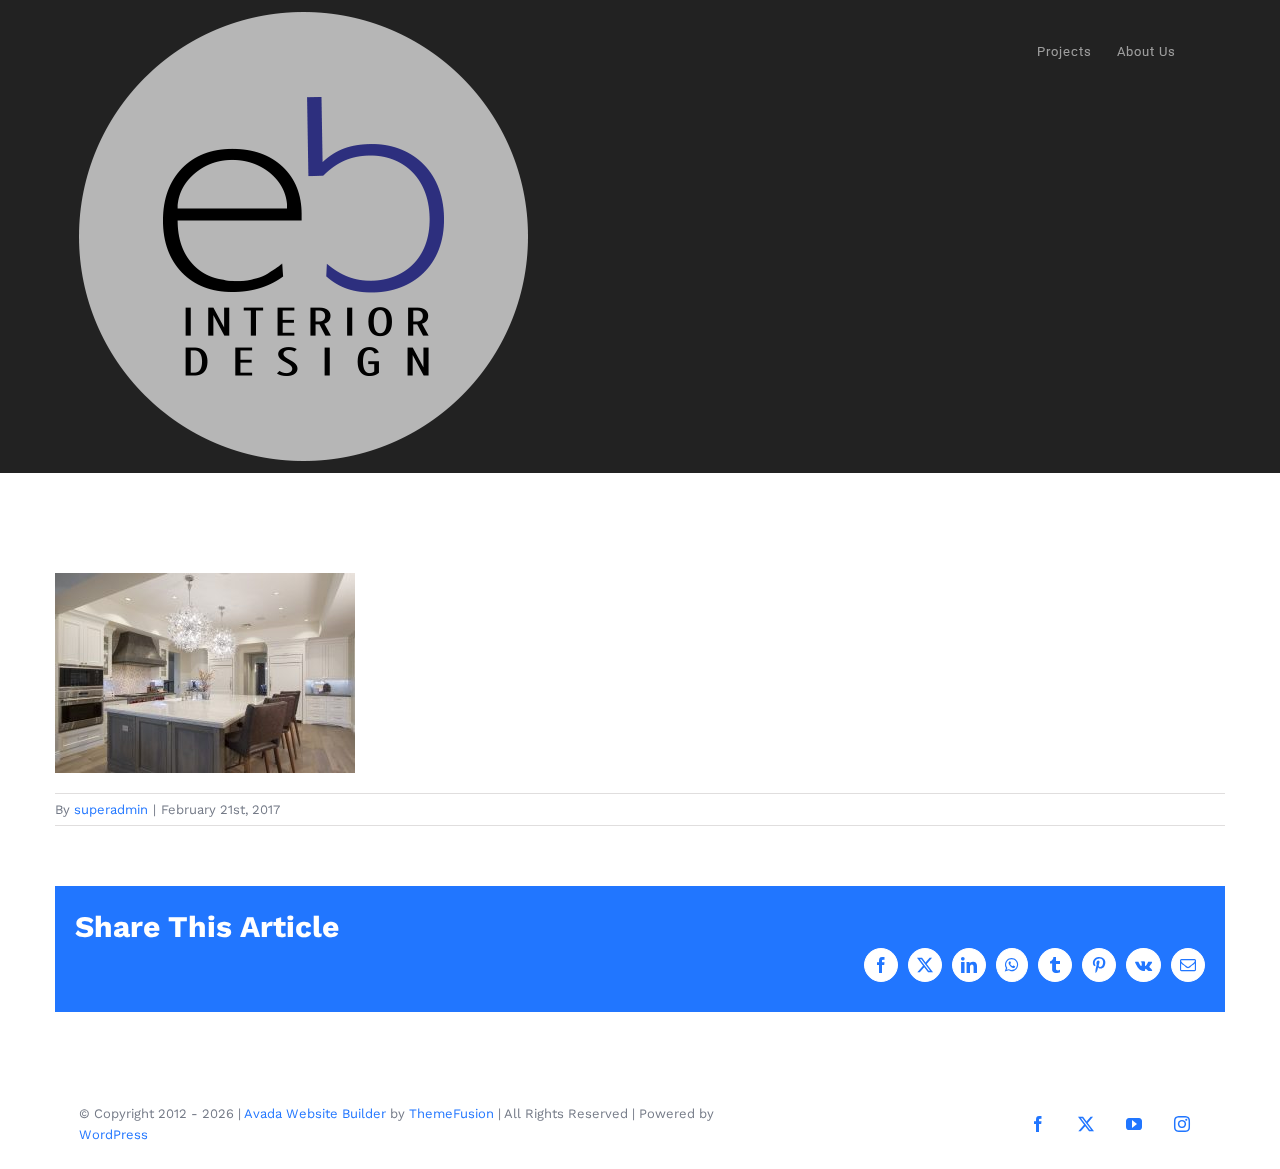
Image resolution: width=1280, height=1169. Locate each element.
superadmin (111, 809)
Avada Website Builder (315, 1113)
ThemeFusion (451, 1113)
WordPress (113, 1134)
